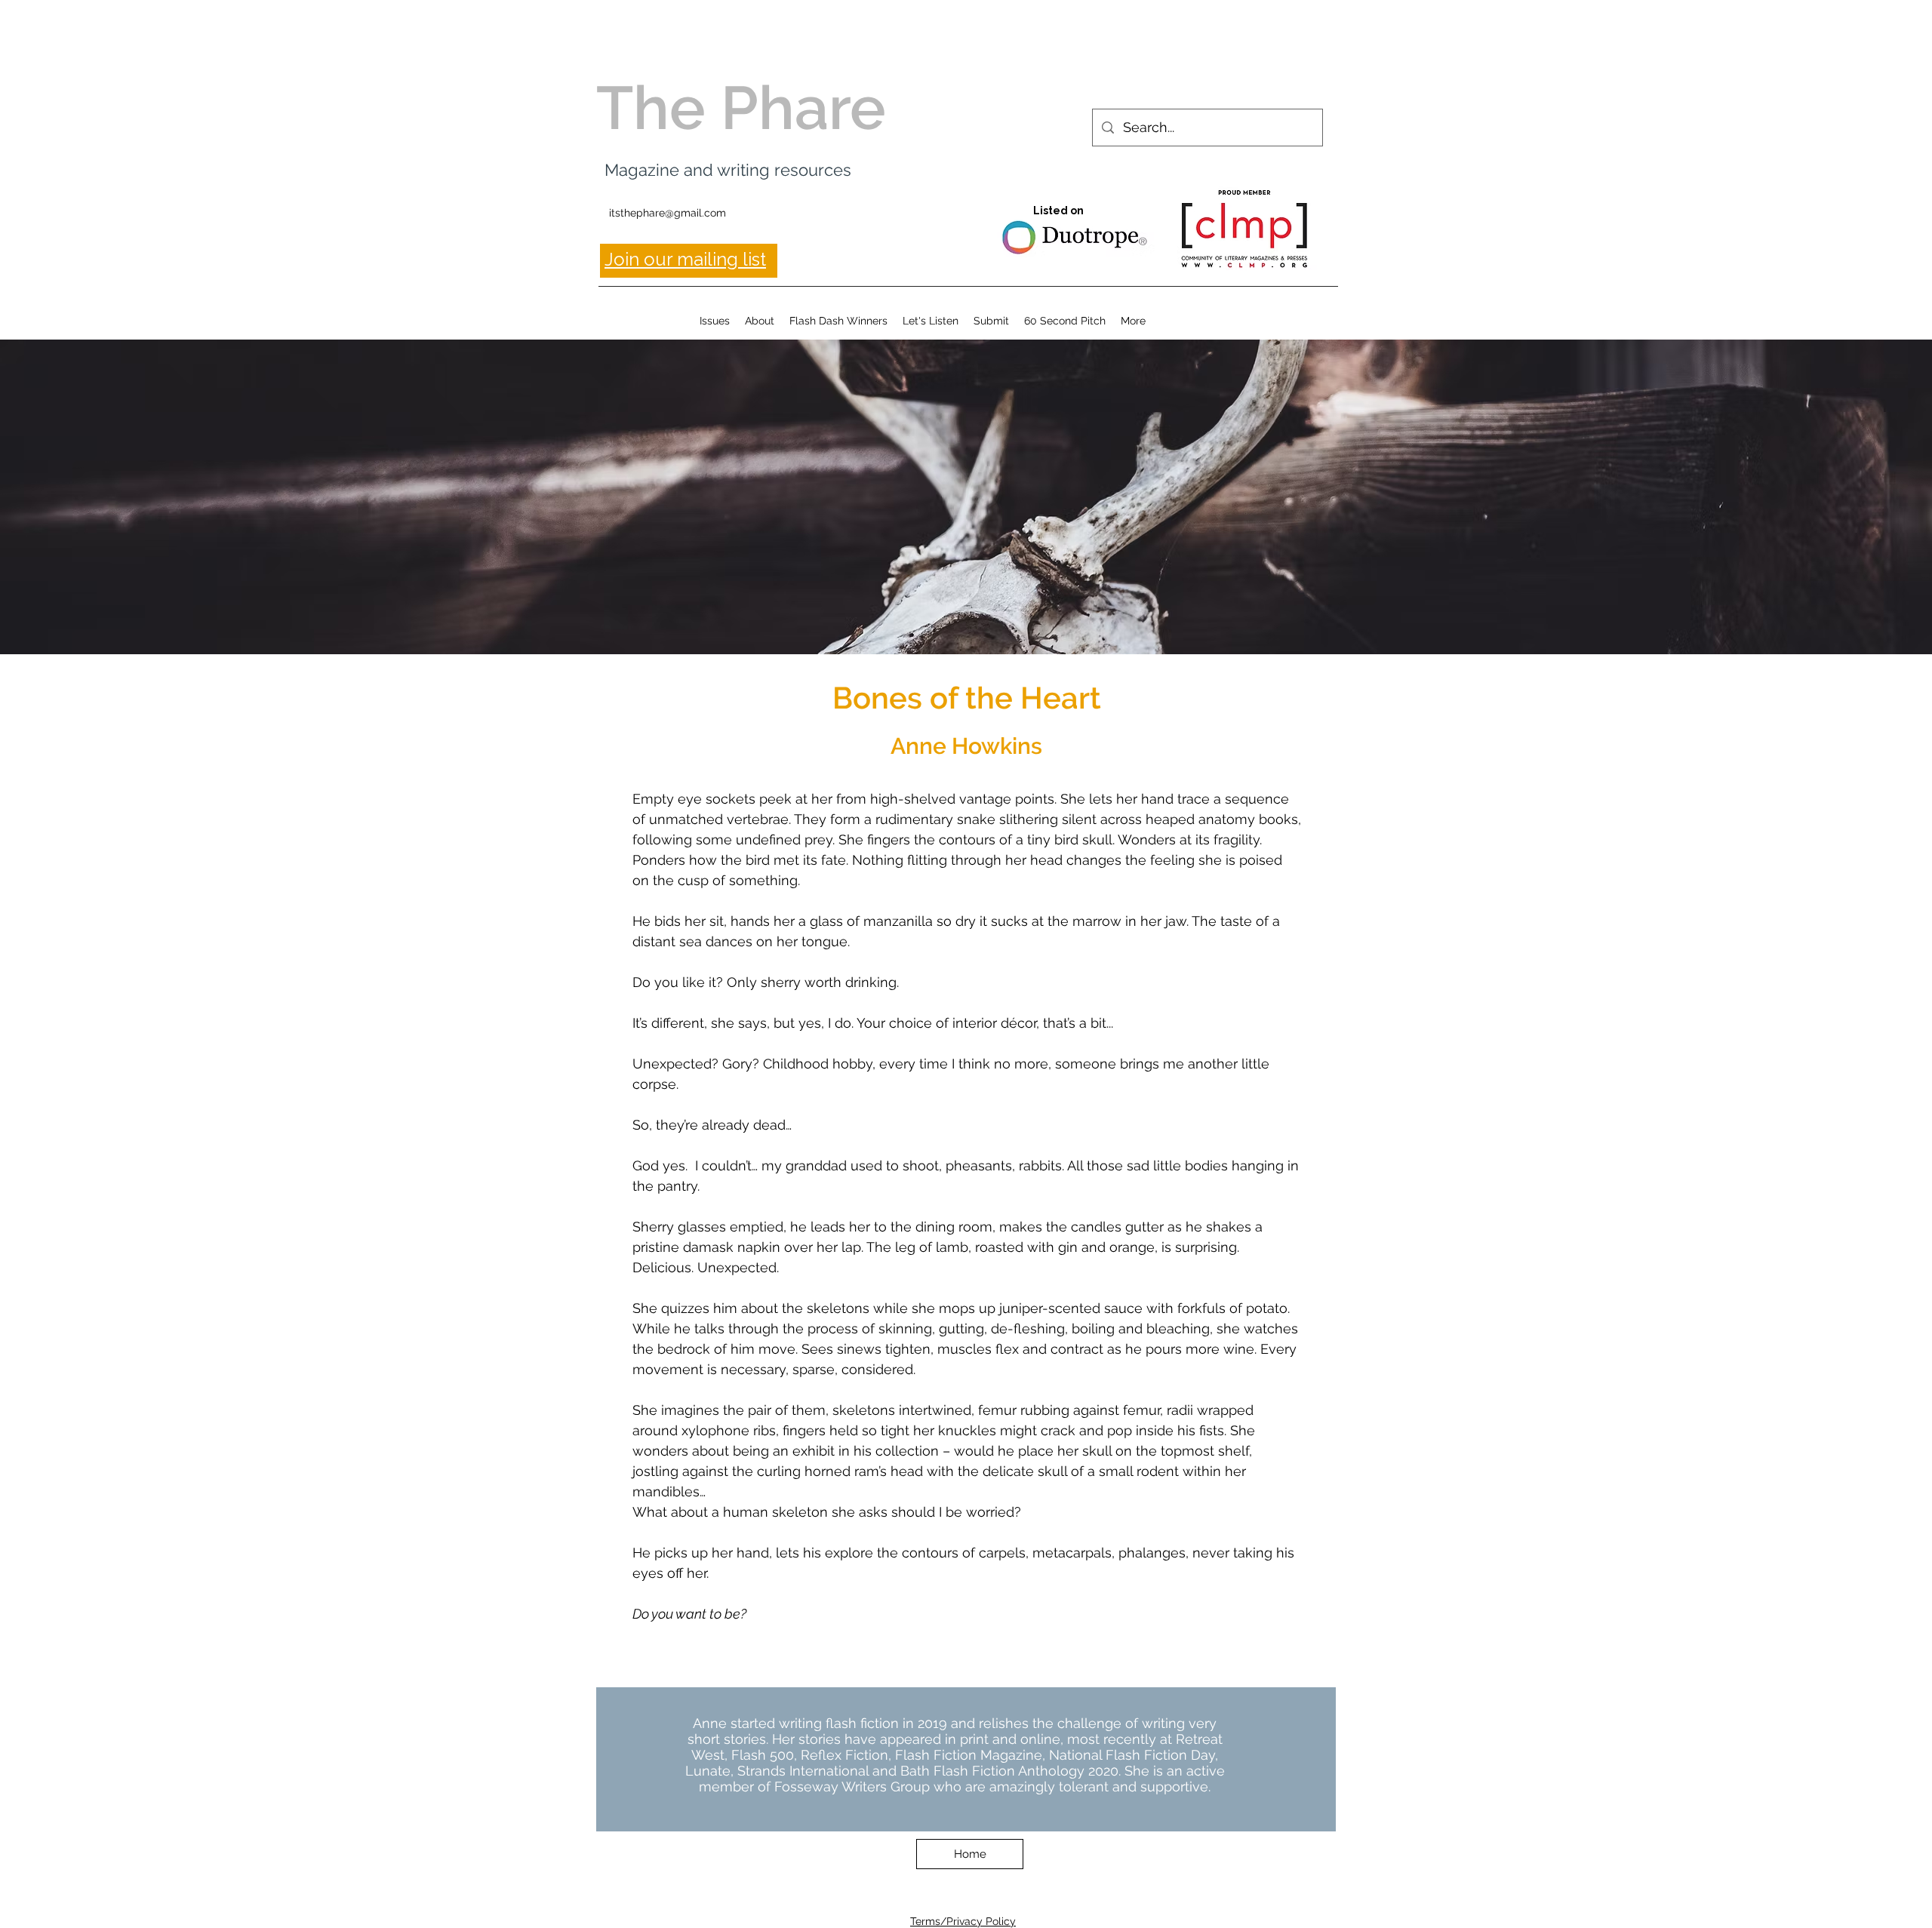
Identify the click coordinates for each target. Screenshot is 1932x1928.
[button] (715, 321)
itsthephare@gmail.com (668, 213)
